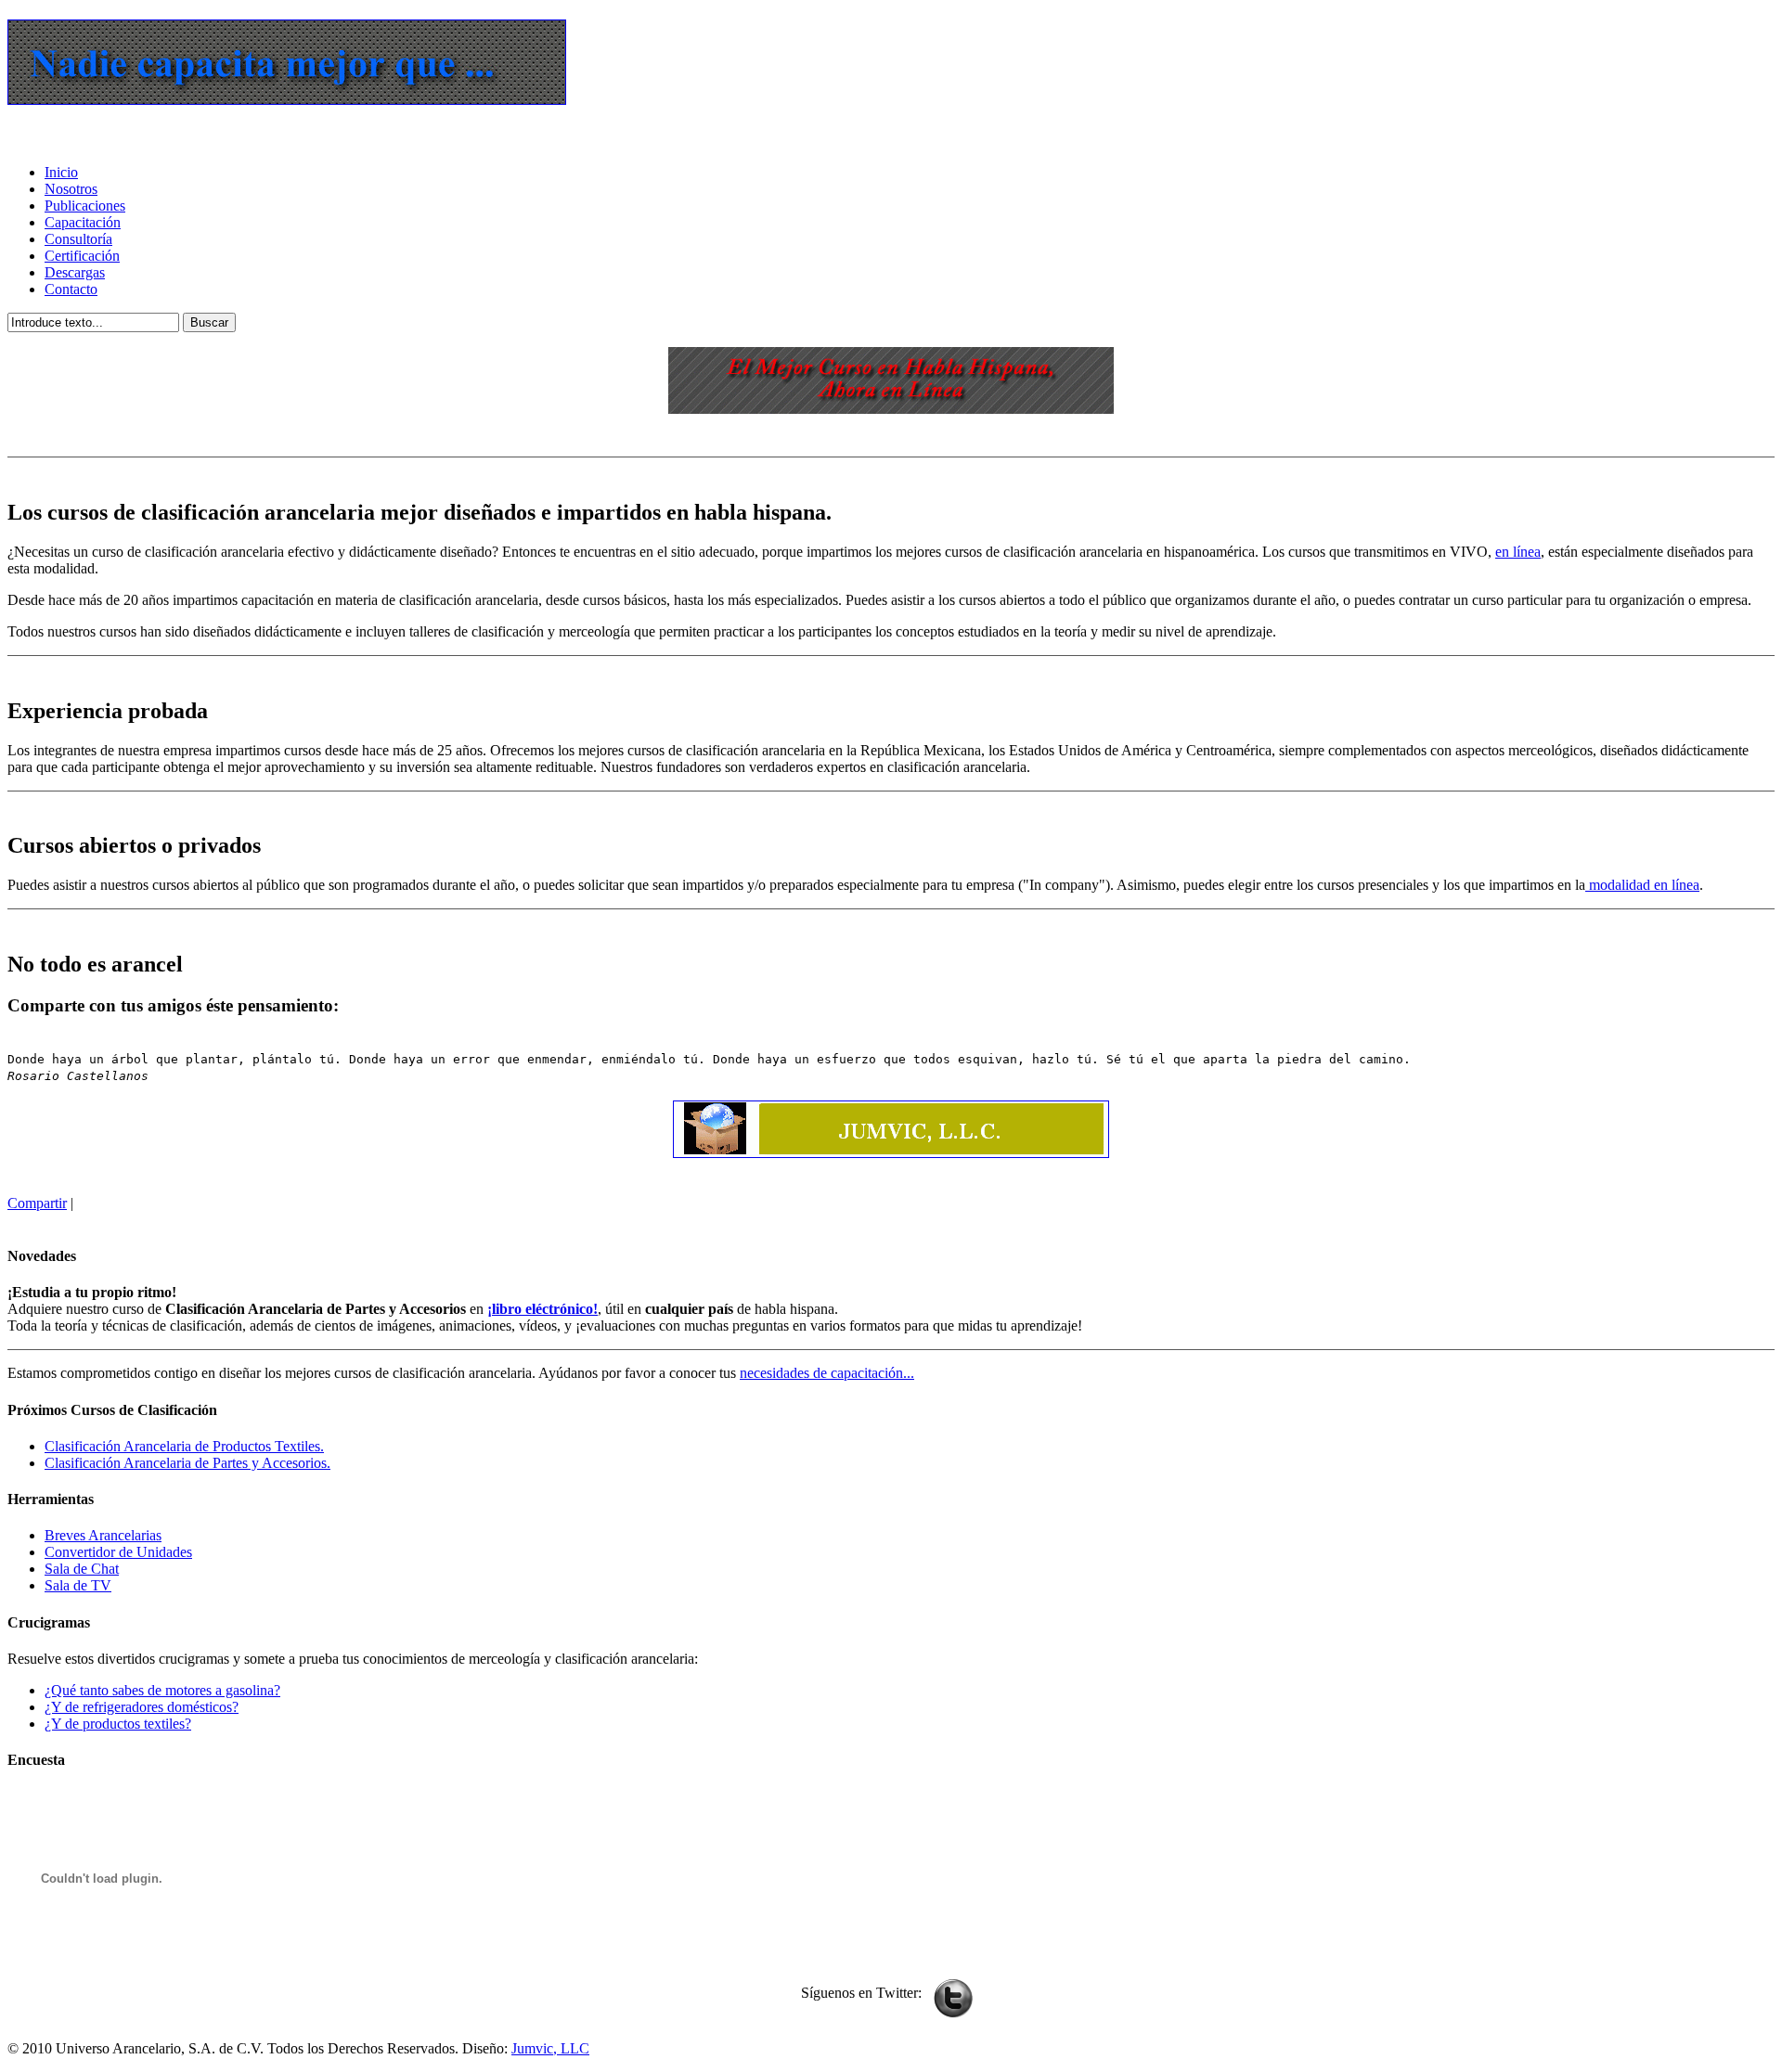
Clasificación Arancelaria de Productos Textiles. (184, 1446)
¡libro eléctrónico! (542, 1309)
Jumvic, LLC (550, 2048)
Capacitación (83, 222)
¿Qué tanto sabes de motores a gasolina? (162, 1690)
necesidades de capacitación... (827, 1373)
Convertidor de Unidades (118, 1552)
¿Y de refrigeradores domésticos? (142, 1707)
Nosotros (71, 189)
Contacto (71, 289)
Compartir (37, 1203)
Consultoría (78, 239)
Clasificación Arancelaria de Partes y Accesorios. (187, 1463)
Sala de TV (78, 1585)
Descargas (75, 272)
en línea (1518, 552)
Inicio (61, 172)
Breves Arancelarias (103, 1535)
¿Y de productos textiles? (118, 1724)
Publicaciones (85, 206)
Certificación (82, 256)
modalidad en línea (1642, 885)
